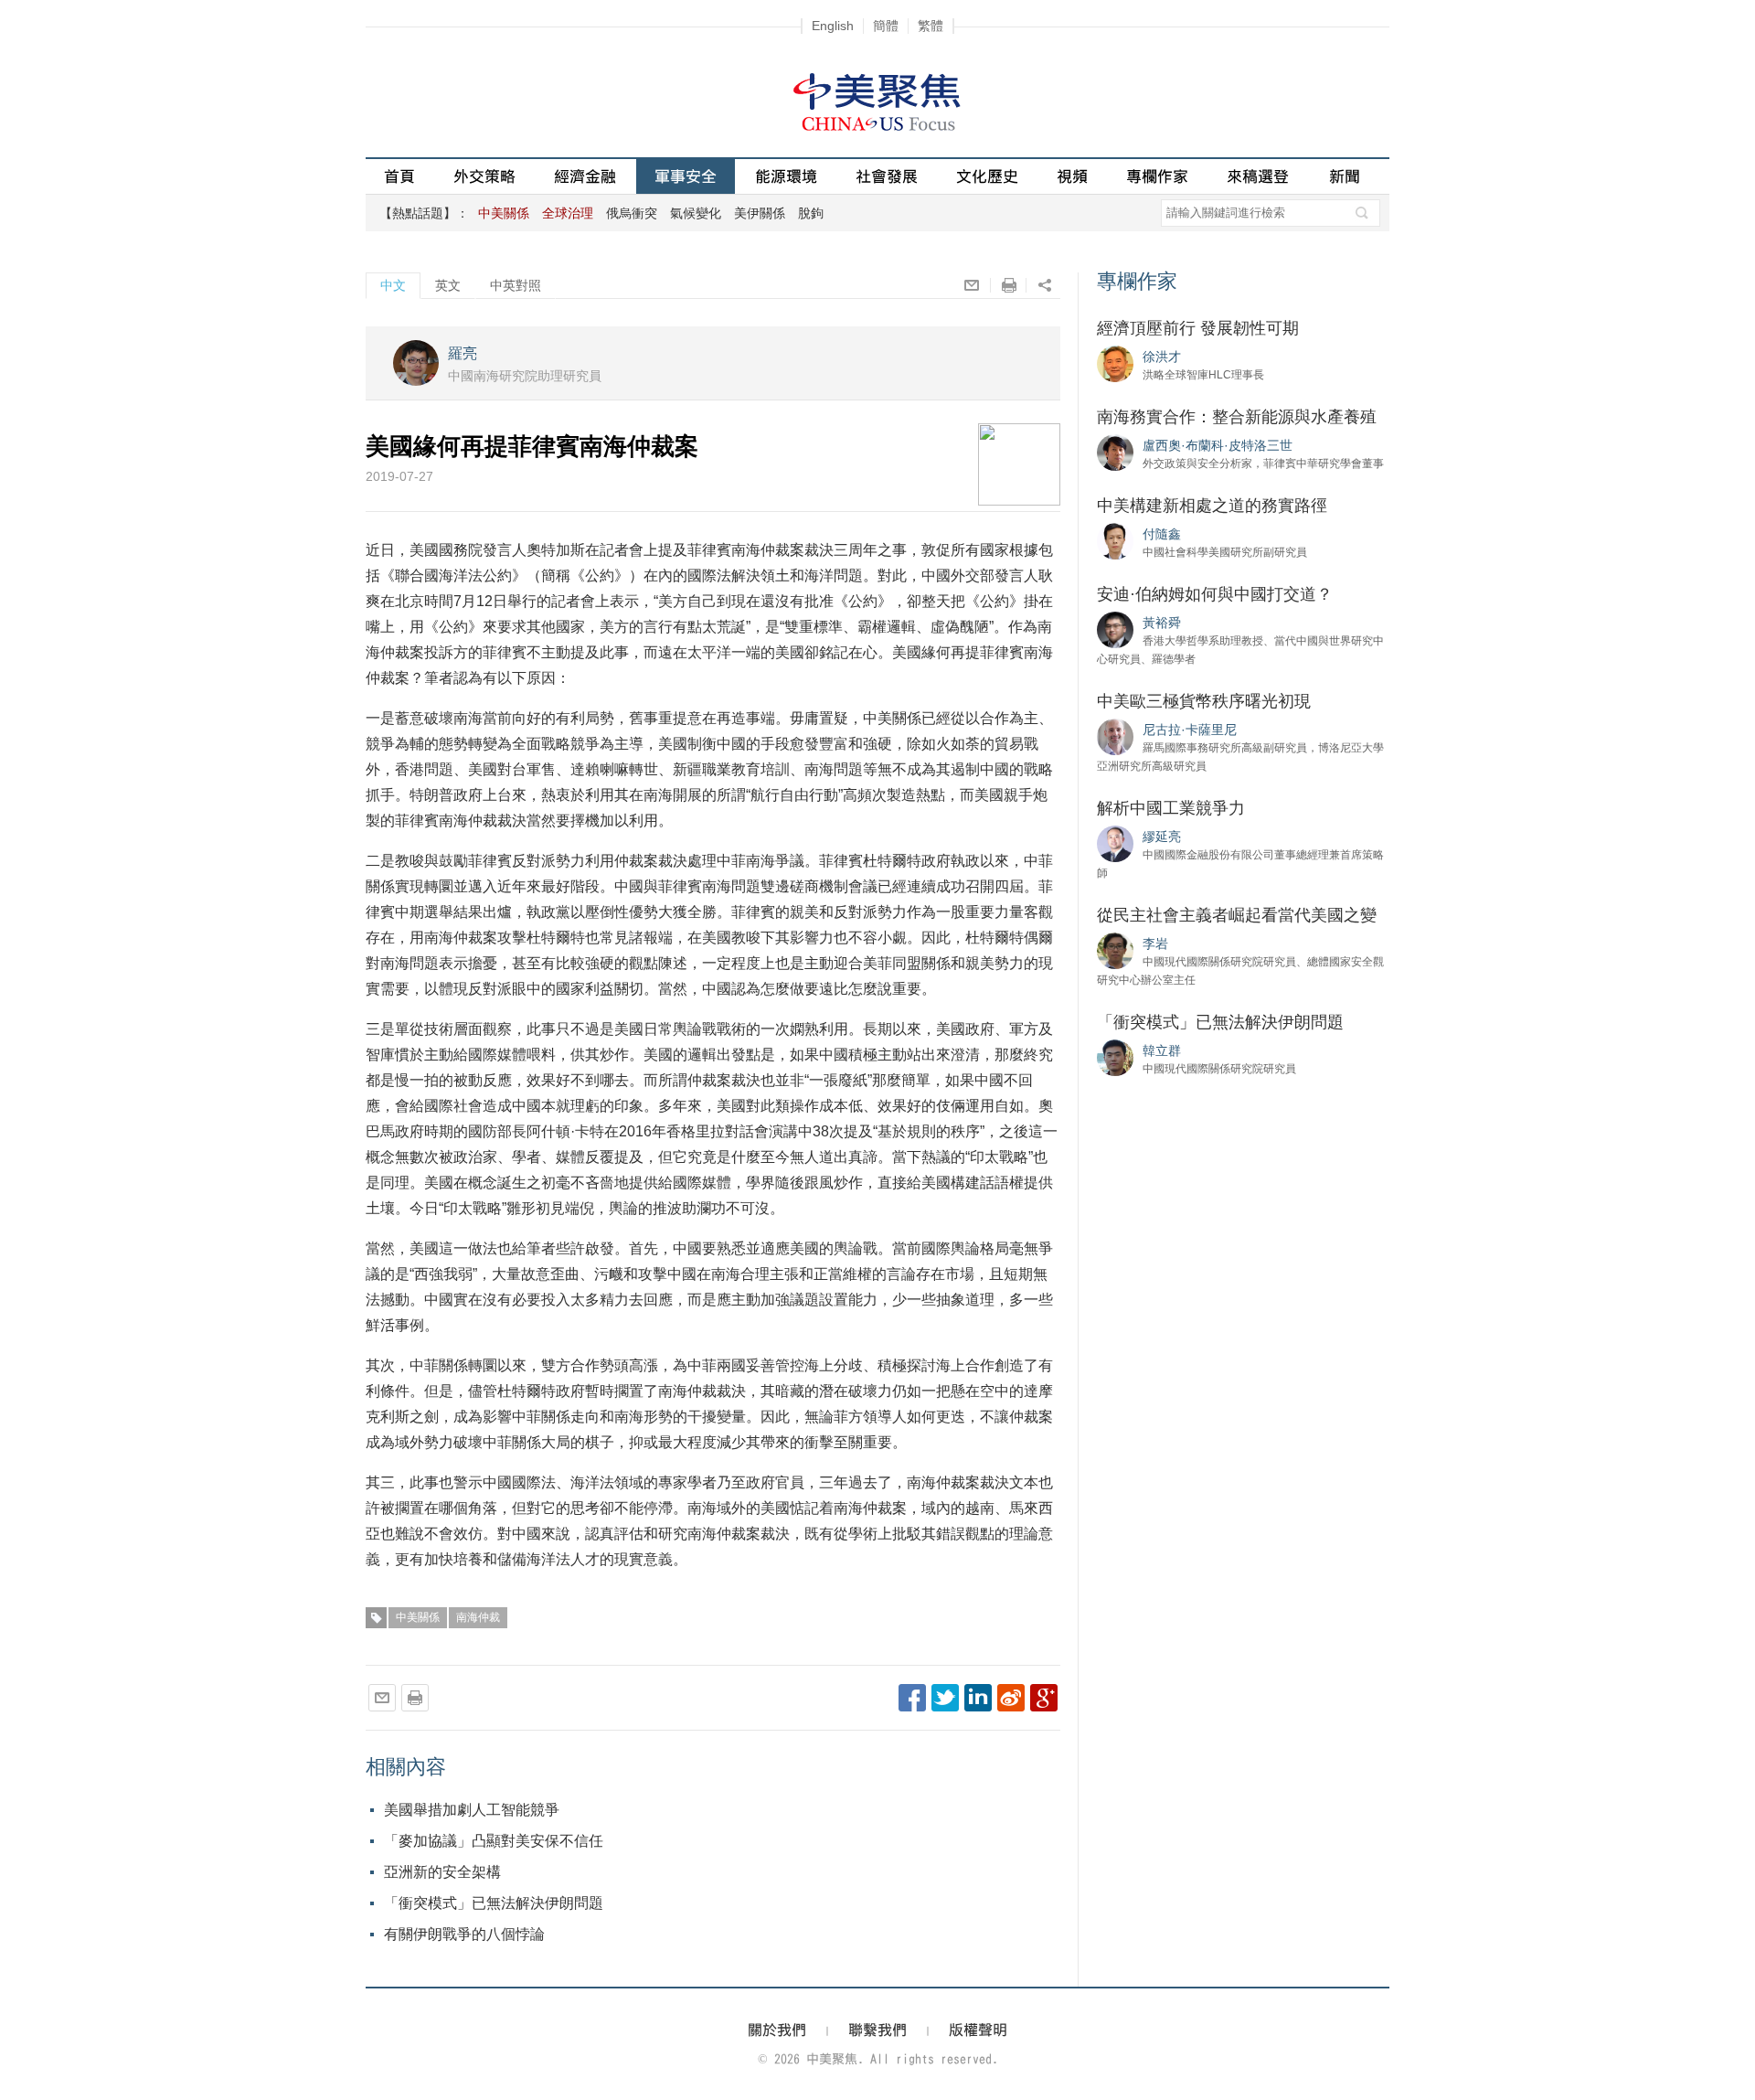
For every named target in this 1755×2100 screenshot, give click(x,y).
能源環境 (786, 176)
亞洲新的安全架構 (442, 1872)
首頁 (399, 176)
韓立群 (1162, 1050)
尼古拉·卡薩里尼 (1190, 730)
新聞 (1345, 176)
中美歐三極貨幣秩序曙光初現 (1204, 701)
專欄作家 (1157, 176)
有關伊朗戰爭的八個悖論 (464, 1934)
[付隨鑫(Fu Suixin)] (1115, 540)
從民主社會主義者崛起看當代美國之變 (1237, 915)
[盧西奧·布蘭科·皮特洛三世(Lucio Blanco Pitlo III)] (1115, 452)
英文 (448, 285)
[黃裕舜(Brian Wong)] (1115, 629)
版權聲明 (978, 2030)
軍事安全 (686, 176)
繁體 (931, 26)
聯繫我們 (877, 2030)
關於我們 (777, 2030)
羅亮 (463, 353)
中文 (393, 285)
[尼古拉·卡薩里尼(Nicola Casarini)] (1115, 736)
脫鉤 (811, 213)
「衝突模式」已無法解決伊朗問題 (494, 1903)
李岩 (1155, 943)
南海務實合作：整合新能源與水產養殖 (1237, 417)
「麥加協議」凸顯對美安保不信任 (494, 1841)
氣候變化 (696, 213)
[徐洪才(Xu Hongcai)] (1115, 363)
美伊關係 (760, 213)
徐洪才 (1162, 357)
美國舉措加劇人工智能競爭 (472, 1810)
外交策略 (484, 176)
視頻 (1072, 176)
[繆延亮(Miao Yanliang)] (1115, 843)
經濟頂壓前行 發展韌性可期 (1198, 328)
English (833, 26)
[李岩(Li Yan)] (1115, 950)
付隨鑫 (1162, 534)
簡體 (886, 26)
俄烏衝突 (632, 213)
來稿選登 (1258, 176)
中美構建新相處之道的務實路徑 (1212, 506)
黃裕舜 (1162, 623)
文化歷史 (987, 176)
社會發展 (887, 176)
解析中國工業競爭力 (1171, 808)
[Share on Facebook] (912, 1698)
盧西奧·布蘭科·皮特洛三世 (1218, 445)
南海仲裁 (478, 1617)
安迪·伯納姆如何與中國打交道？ (1215, 594)
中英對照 (516, 285)
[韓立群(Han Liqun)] (1115, 1057)
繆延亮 (1162, 837)
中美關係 (418, 1617)
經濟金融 (585, 176)
